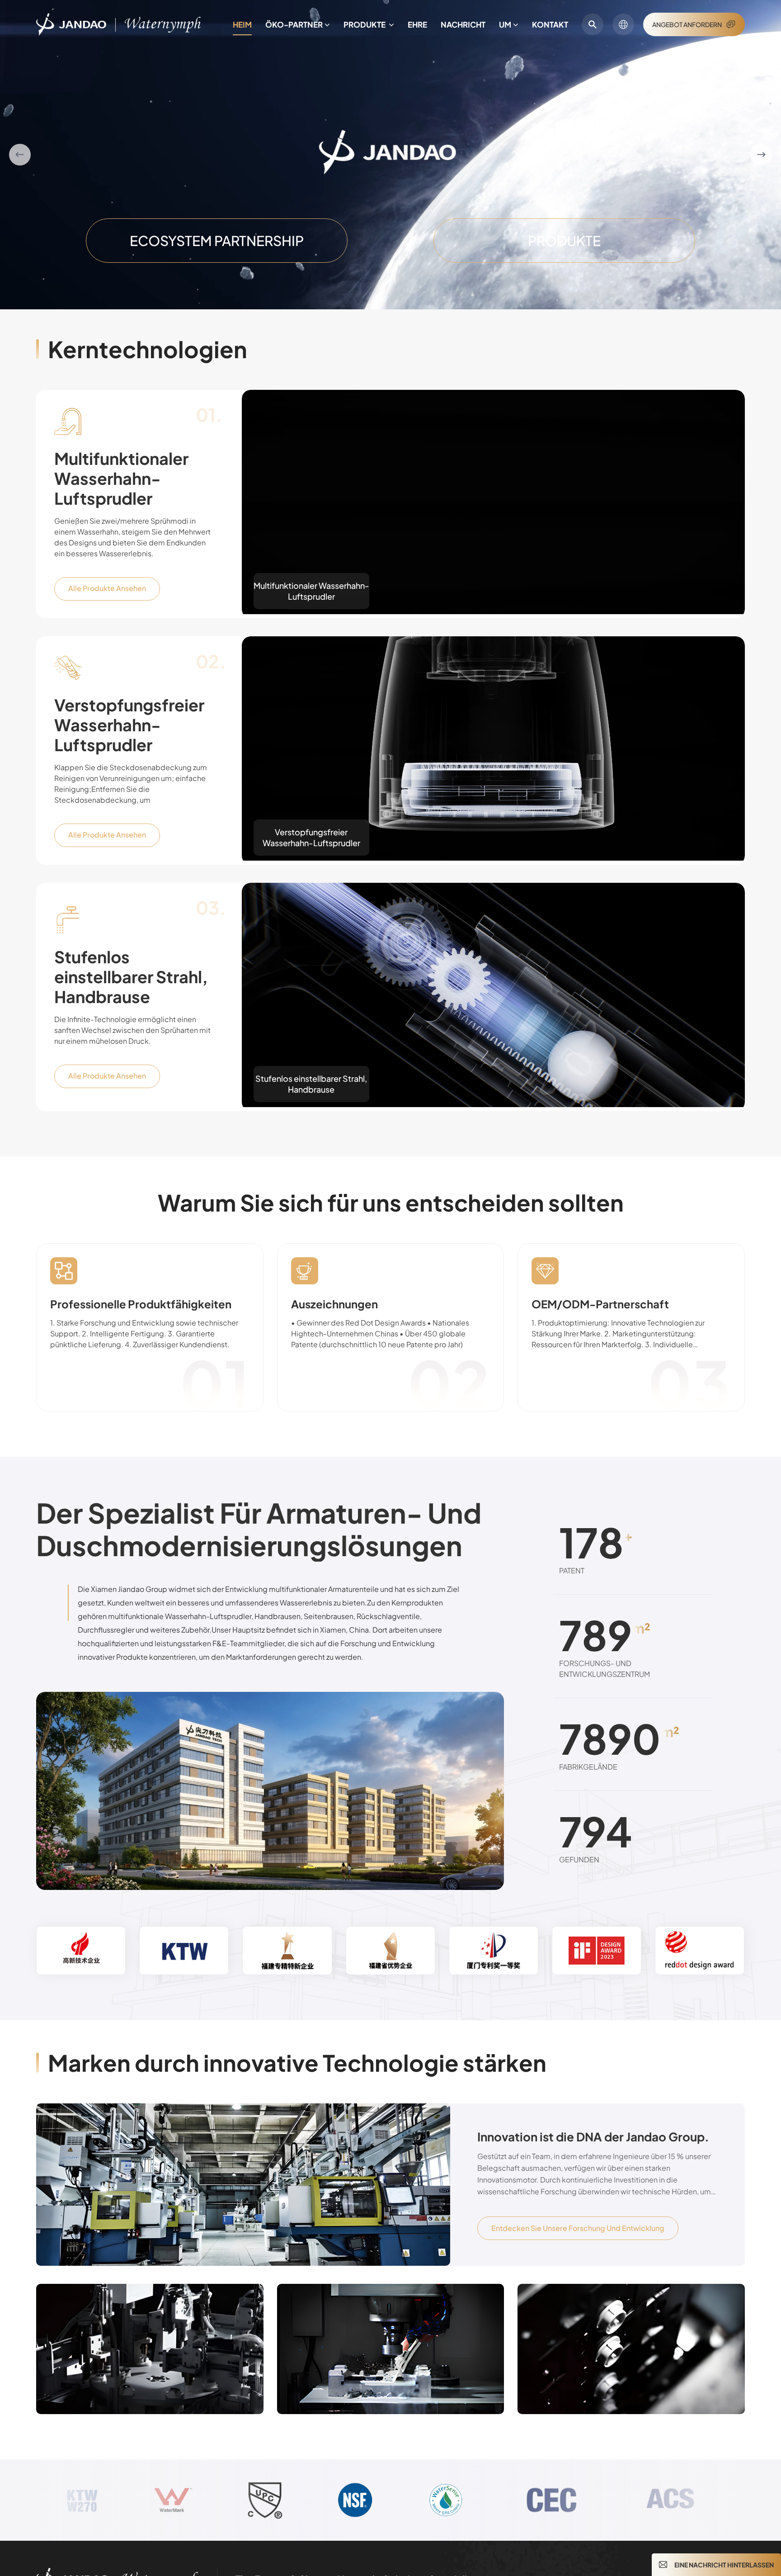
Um (505, 24)
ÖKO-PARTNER (294, 24)
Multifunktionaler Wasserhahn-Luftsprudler (121, 478)
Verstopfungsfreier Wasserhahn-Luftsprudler (129, 725)
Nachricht (463, 24)
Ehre (417, 24)
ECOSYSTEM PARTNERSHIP (217, 241)
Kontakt (550, 24)
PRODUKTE (365, 24)
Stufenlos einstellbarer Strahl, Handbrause (131, 977)
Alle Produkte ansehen (107, 588)
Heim (242, 24)
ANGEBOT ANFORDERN (687, 24)
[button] (20, 155)
